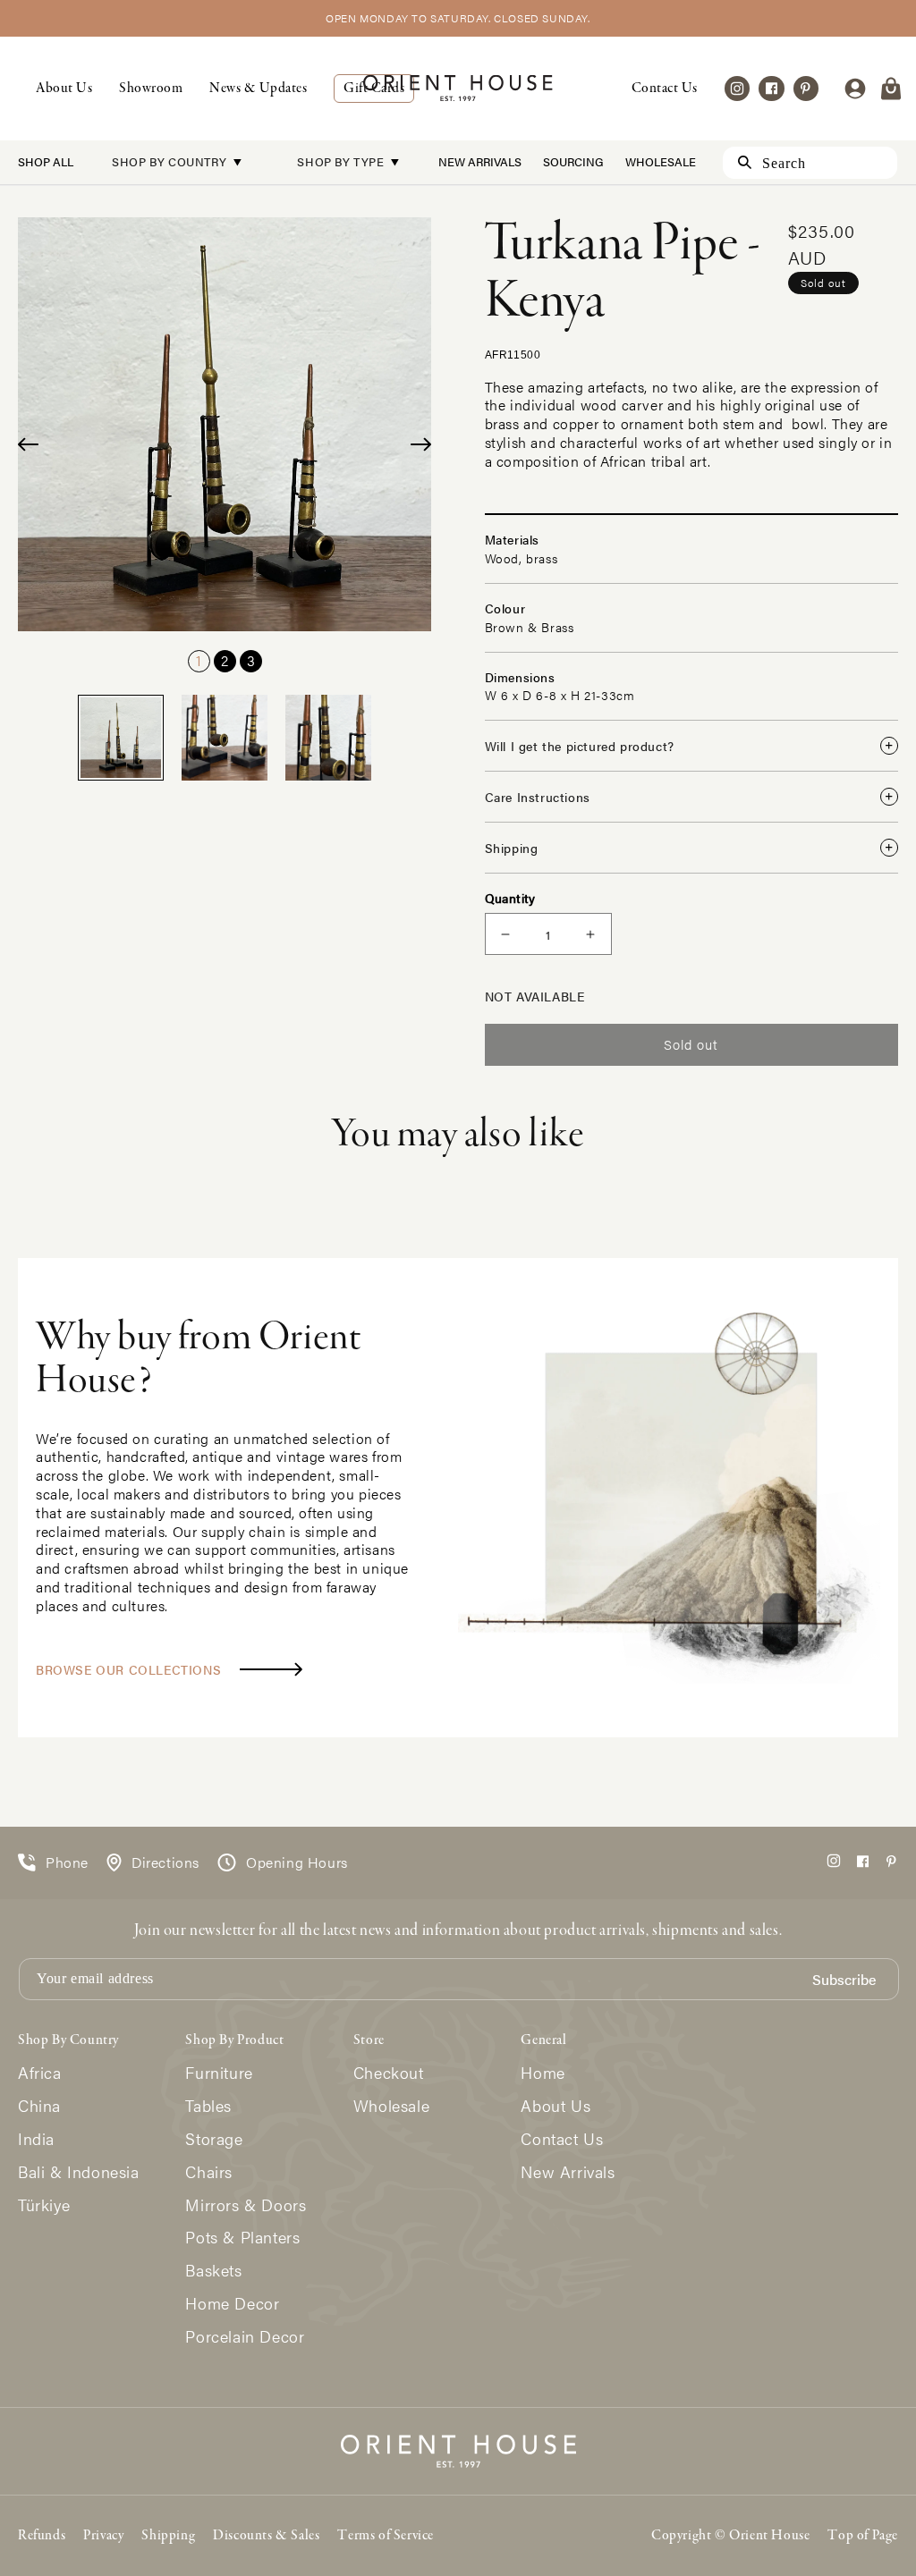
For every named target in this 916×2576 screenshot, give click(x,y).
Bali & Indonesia (79, 2172)
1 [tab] (199, 660)
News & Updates (258, 89)
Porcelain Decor (245, 2337)
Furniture (219, 2073)
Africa (40, 2073)
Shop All (46, 161)
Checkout (389, 2073)
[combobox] (810, 163)
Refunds (42, 2536)
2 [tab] (225, 660)
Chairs (209, 2172)
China (39, 2106)
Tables (208, 2106)
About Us (64, 89)
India (36, 2139)
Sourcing (573, 161)
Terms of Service (386, 2536)
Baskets (213, 2271)
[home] (458, 88)
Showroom (151, 89)
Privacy (103, 2536)
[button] (891, 89)
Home (543, 2073)
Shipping (168, 2536)
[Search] (737, 162)
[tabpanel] (225, 424)
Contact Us (665, 89)
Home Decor (232, 2304)
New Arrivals (480, 161)
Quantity (510, 898)
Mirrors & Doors (246, 2205)
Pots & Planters (242, 2238)
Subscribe (844, 1980)
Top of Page (863, 2536)
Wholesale (661, 161)
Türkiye (44, 2205)
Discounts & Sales (266, 2536)
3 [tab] (251, 660)
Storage (214, 2139)
